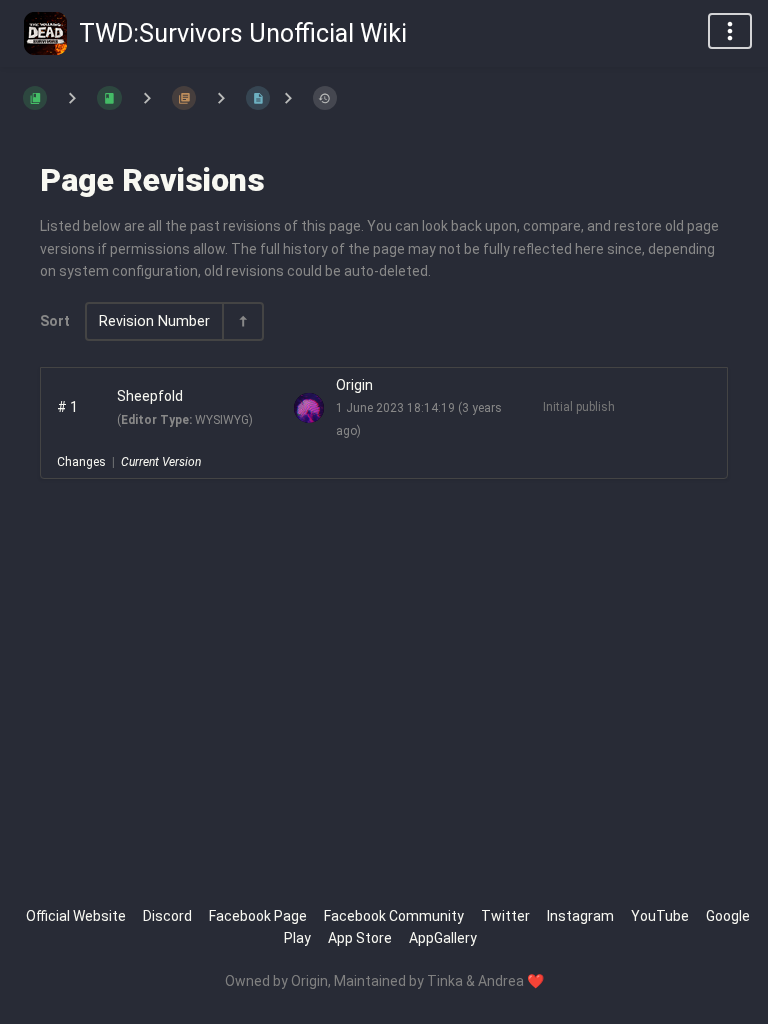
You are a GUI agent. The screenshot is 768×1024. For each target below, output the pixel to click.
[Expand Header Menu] (730, 31)
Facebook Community (394, 916)
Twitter (505, 916)
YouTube (660, 916)
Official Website (76, 916)
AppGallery (443, 938)
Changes (81, 462)
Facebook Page (258, 916)
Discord (167, 916)
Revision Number (154, 321)
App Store (360, 938)
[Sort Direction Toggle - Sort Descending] (242, 321)
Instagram (580, 916)
